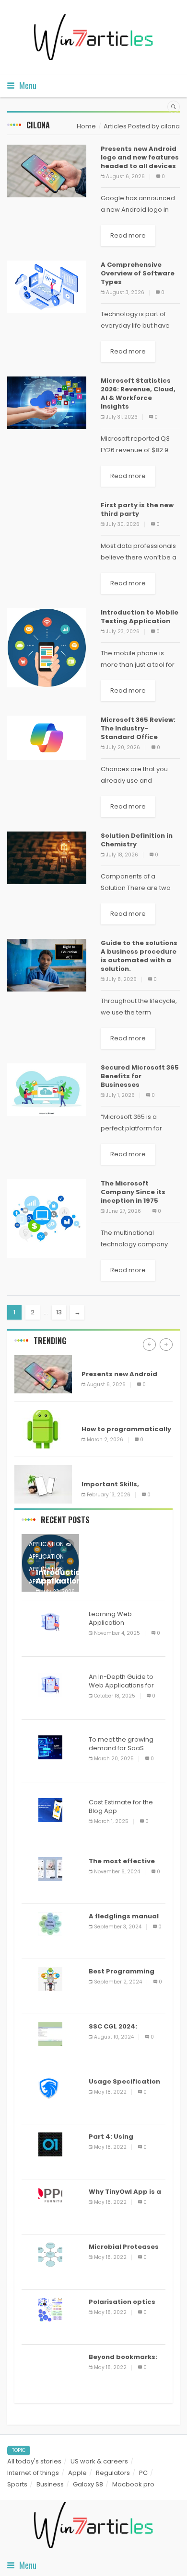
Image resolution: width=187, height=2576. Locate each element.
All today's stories (34, 2461)
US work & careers (99, 2461)
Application (46, 1544)
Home (86, 126)
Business (50, 2484)
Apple (77, 2473)
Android (96, 1360)
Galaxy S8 (88, 2484)
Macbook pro (133, 2484)
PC (143, 2473)
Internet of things (33, 2473)
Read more (128, 235)
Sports (17, 2484)
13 (59, 1312)
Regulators (113, 2473)
